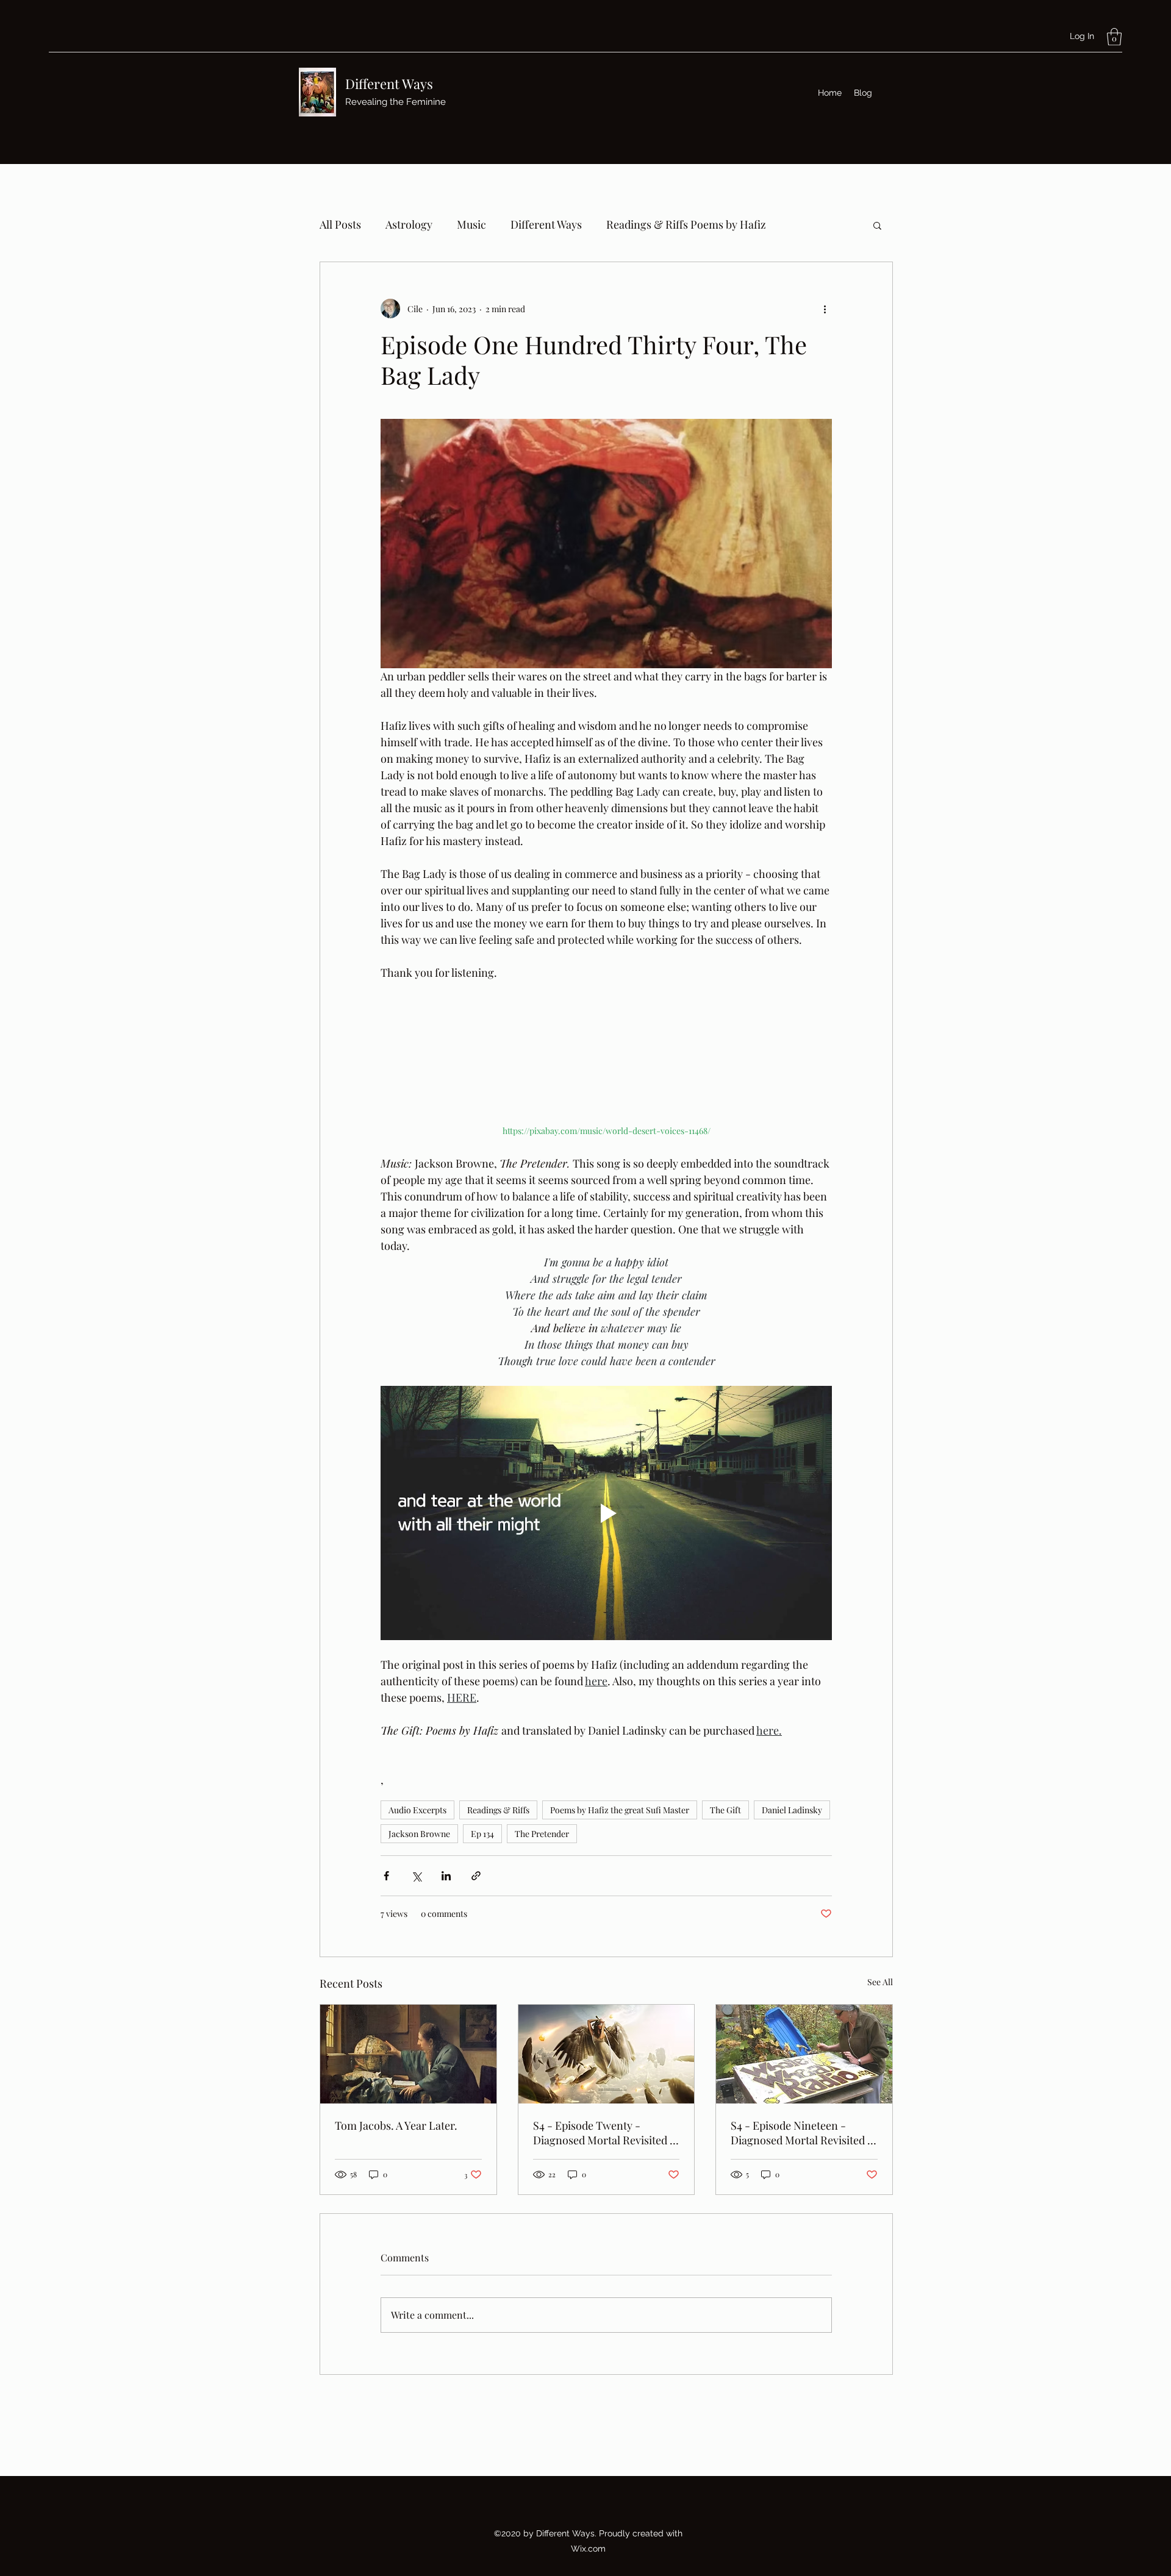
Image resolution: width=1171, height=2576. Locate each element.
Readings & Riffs (498, 1810)
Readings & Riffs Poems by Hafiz (686, 224)
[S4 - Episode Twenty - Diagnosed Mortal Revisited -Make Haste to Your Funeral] (607, 2054)
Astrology (409, 224)
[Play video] (606, 1513)
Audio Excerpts (417, 1810)
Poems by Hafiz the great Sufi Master (620, 1810)
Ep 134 (482, 1834)
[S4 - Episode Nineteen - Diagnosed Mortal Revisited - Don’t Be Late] (804, 2054)
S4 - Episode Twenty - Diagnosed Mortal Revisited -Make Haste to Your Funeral (604, 2133)
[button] (1114, 37)
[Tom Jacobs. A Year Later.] (408, 2054)
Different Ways (389, 84)
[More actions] (825, 309)
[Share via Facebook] (386, 1876)
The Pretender (542, 1834)
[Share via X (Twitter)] (416, 1876)
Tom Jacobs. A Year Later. (396, 2125)
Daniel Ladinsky (792, 1810)
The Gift (725, 1810)
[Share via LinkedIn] (446, 1876)
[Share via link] (476, 1876)
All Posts (340, 224)
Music (471, 224)
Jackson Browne (419, 1834)
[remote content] (606, 1060)
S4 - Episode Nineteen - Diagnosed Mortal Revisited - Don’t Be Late (802, 2133)
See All (880, 1982)
